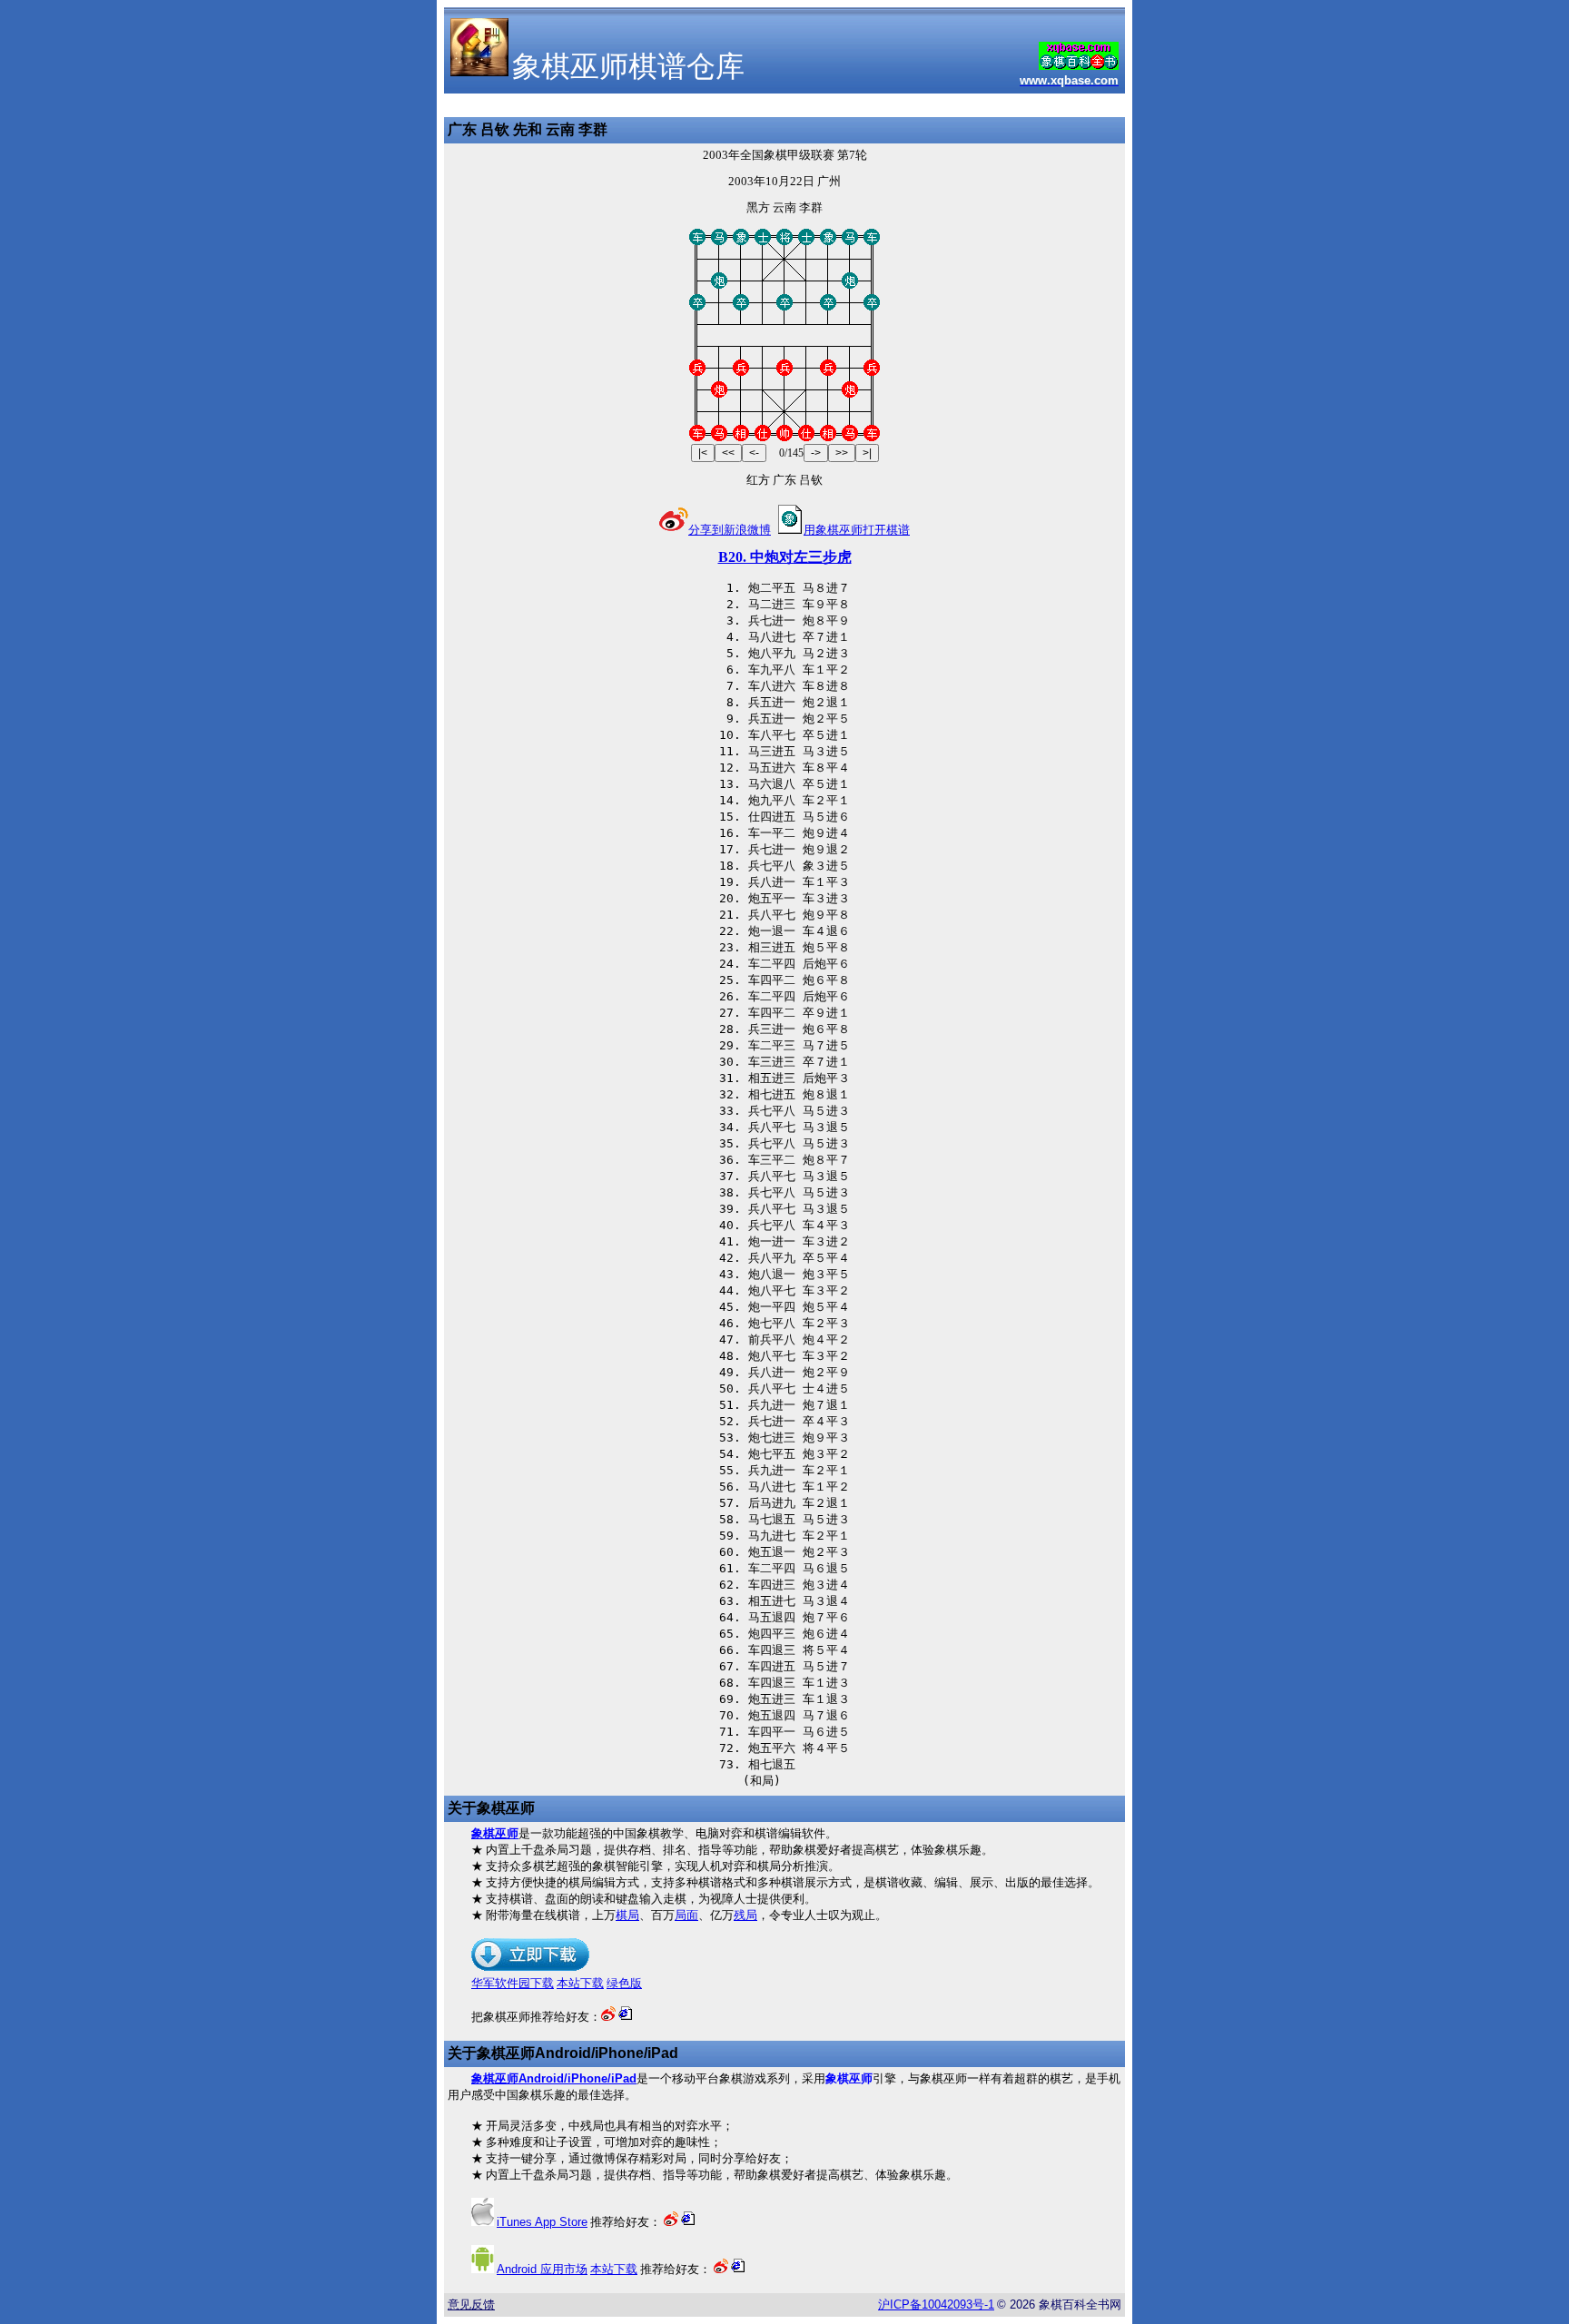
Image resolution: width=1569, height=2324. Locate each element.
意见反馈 (471, 2304)
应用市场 (542, 2269)
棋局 (627, 1915)
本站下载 (580, 1983)
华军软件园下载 (513, 1983)
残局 (745, 1915)
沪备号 (936, 2304)
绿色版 (624, 1983)
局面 (686, 1915)
